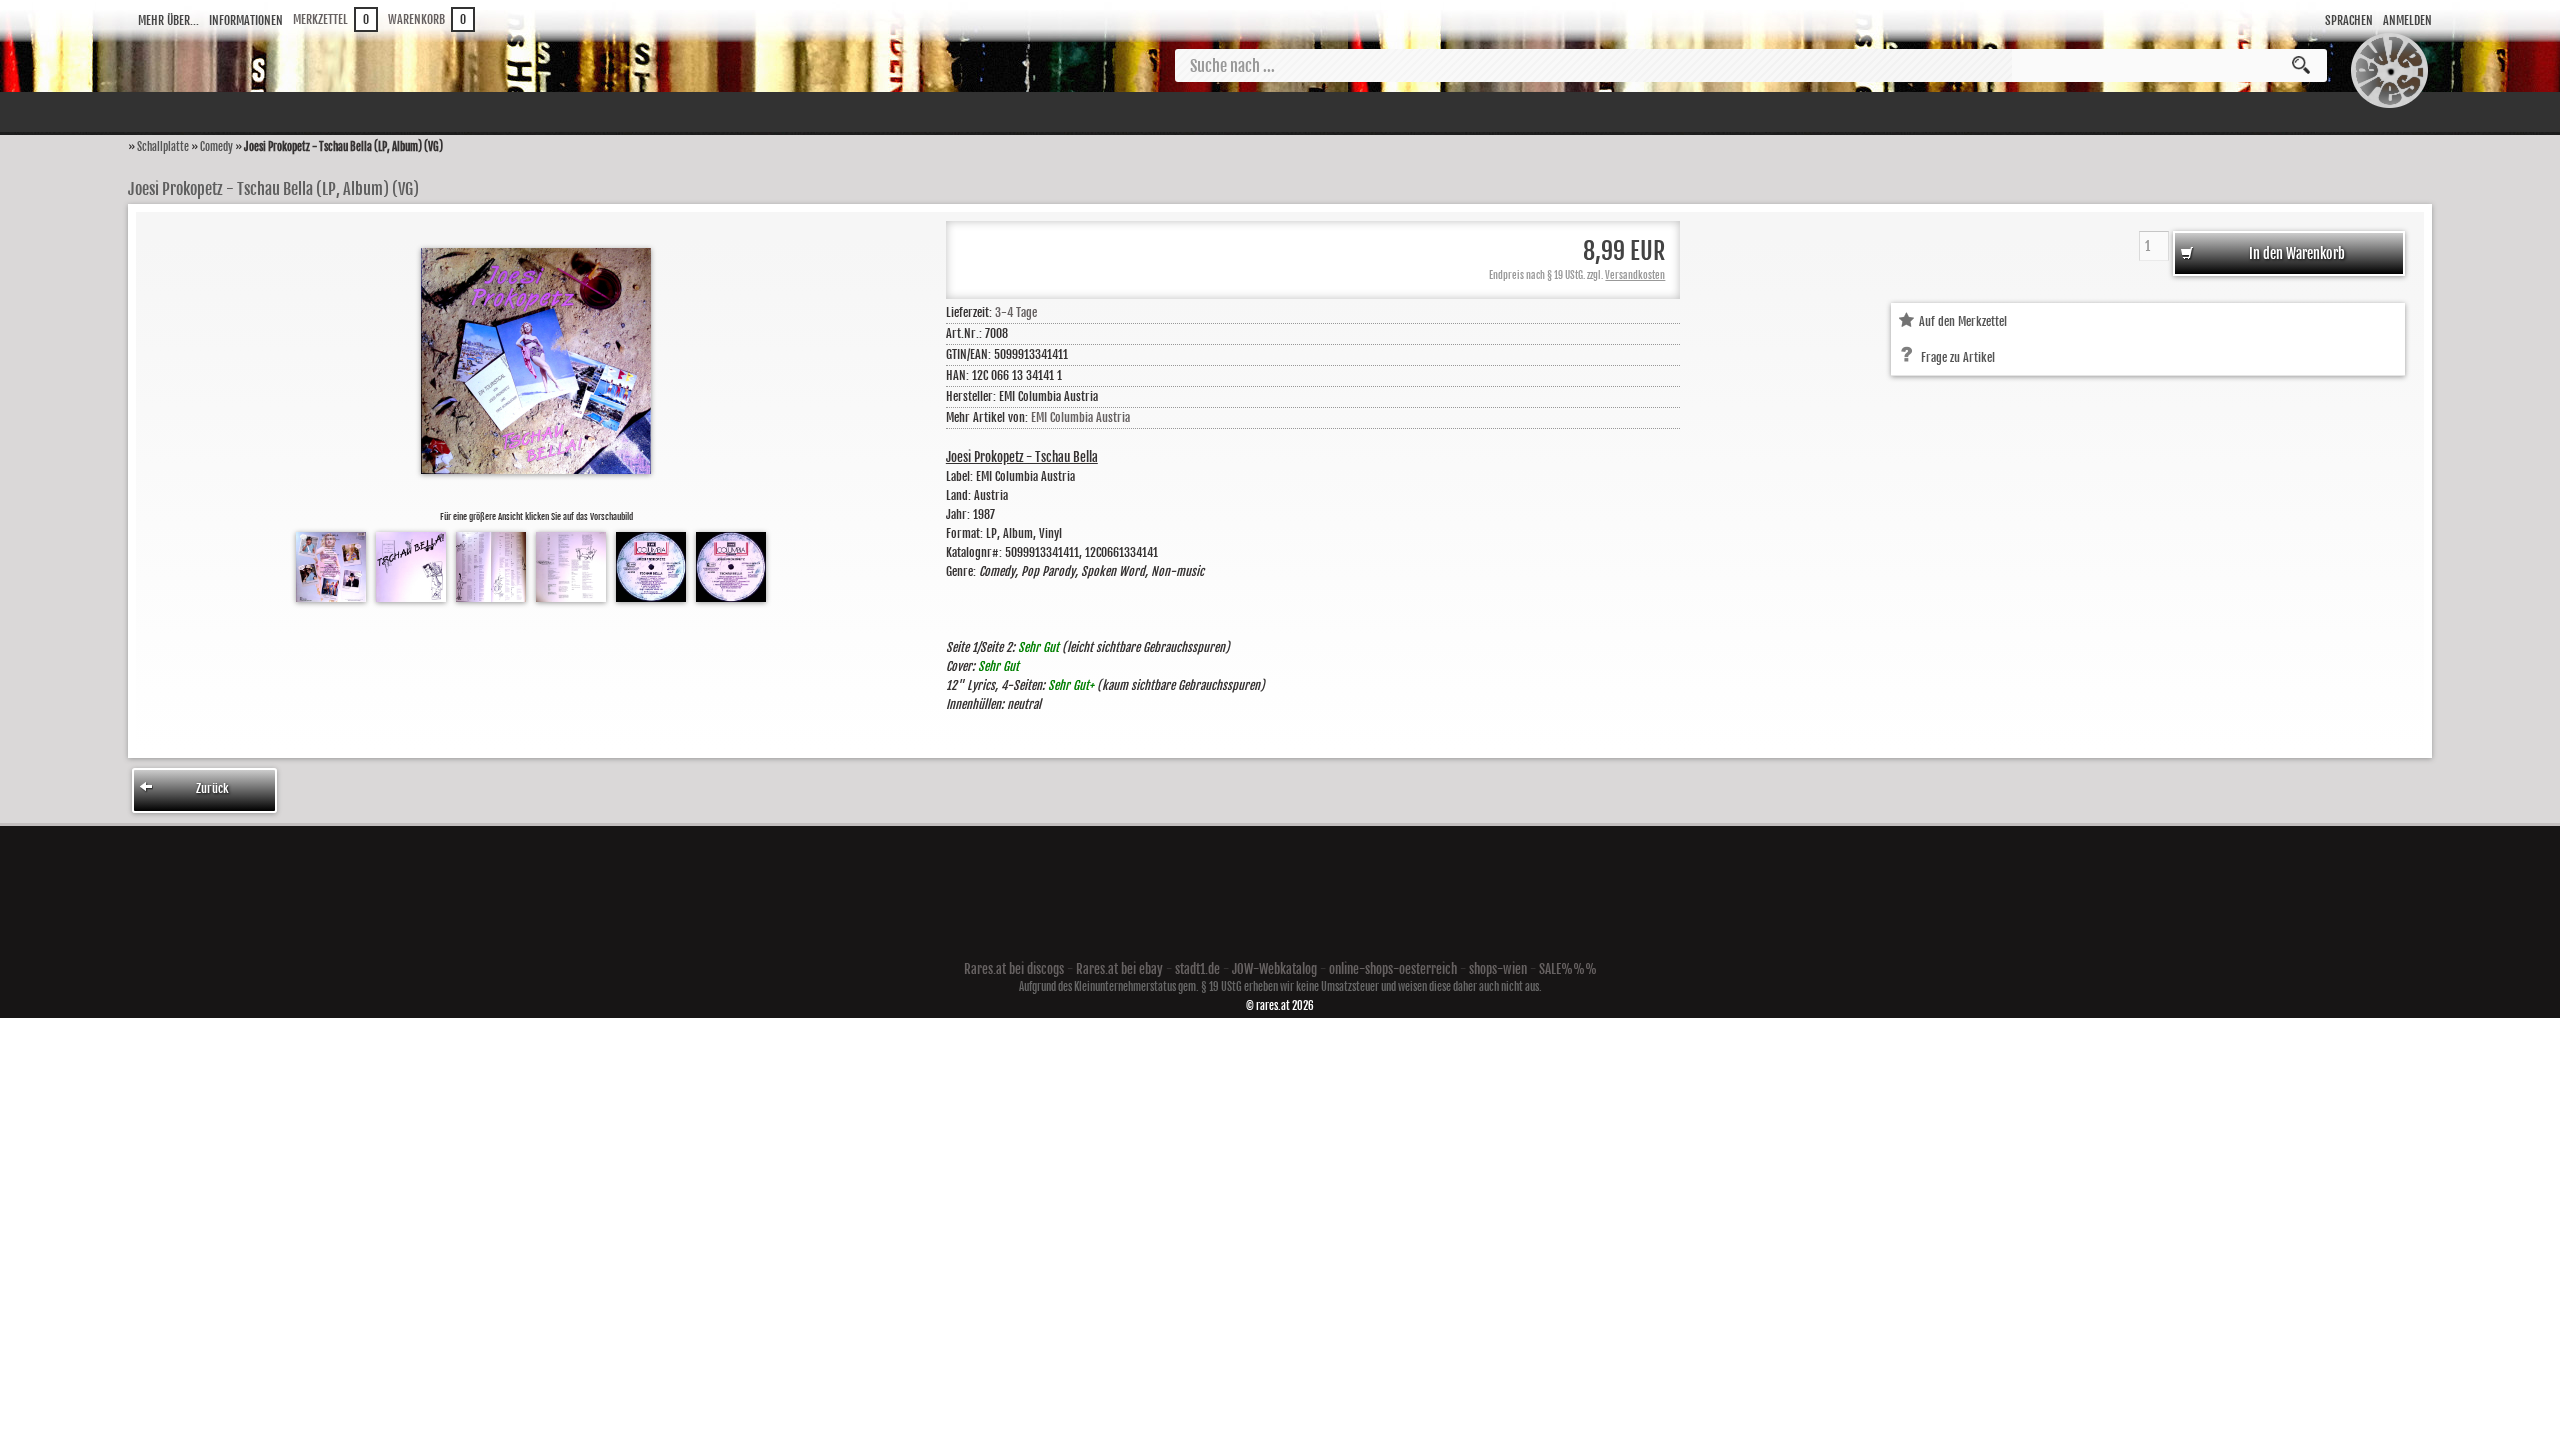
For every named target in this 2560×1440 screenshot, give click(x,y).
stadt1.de (1197, 969)
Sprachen (2349, 20)
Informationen (246, 20)
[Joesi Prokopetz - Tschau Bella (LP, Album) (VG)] (331, 597)
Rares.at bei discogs (1014, 969)
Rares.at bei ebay (1119, 969)
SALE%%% (1568, 969)
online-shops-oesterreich (1393, 969)
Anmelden (2407, 20)
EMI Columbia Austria (1080, 417)
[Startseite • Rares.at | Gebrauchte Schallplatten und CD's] (2389, 108)
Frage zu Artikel (1958, 357)
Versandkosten (1635, 275)
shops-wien (1498, 969)
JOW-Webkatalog (1274, 969)
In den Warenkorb (2295, 253)
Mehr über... (168, 20)
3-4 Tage (1016, 312)
